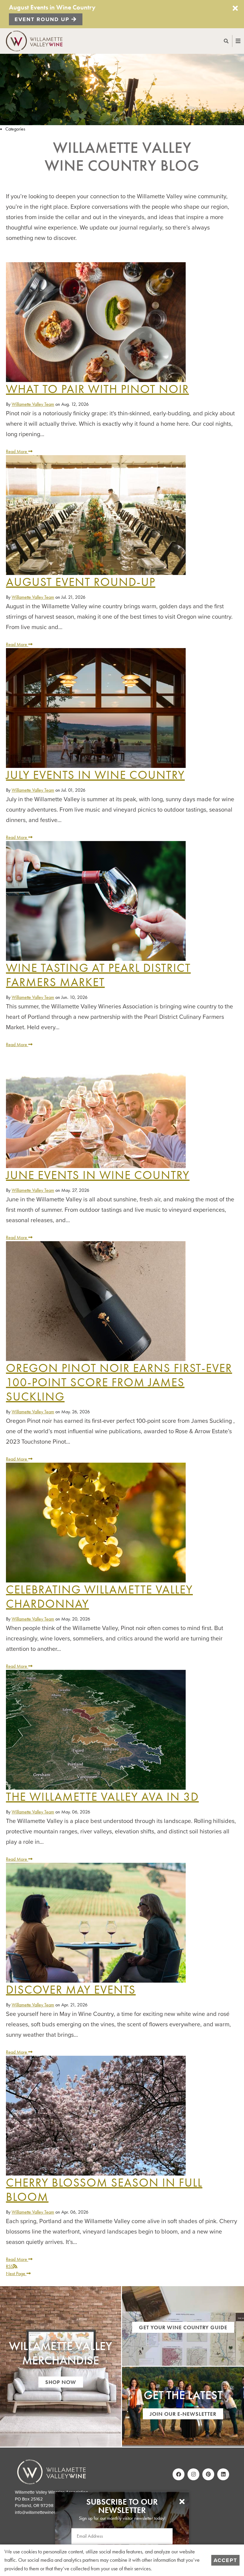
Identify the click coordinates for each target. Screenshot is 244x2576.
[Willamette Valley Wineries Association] (37, 40)
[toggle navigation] (232, 41)
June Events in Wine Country (98, 1175)
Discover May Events (71, 1990)
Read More (17, 451)
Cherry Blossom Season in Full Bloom (104, 2190)
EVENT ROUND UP (43, 19)
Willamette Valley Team (33, 404)
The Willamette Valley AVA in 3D (102, 1797)
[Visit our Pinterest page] (208, 2474)
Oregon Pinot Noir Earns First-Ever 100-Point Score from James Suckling (119, 1382)
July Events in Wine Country (95, 775)
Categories (15, 129)
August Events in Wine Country (52, 7)
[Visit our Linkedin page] (223, 2474)
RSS (10, 2266)
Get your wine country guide (183, 2327)
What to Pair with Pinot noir (97, 389)
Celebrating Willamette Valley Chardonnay (99, 1597)
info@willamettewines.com (40, 2512)
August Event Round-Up (81, 582)
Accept (225, 2560)
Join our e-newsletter (183, 2414)
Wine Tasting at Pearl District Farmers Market (98, 975)
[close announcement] (235, 8)
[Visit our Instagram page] (193, 2474)
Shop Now (61, 2382)
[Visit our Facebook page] (179, 2474)
